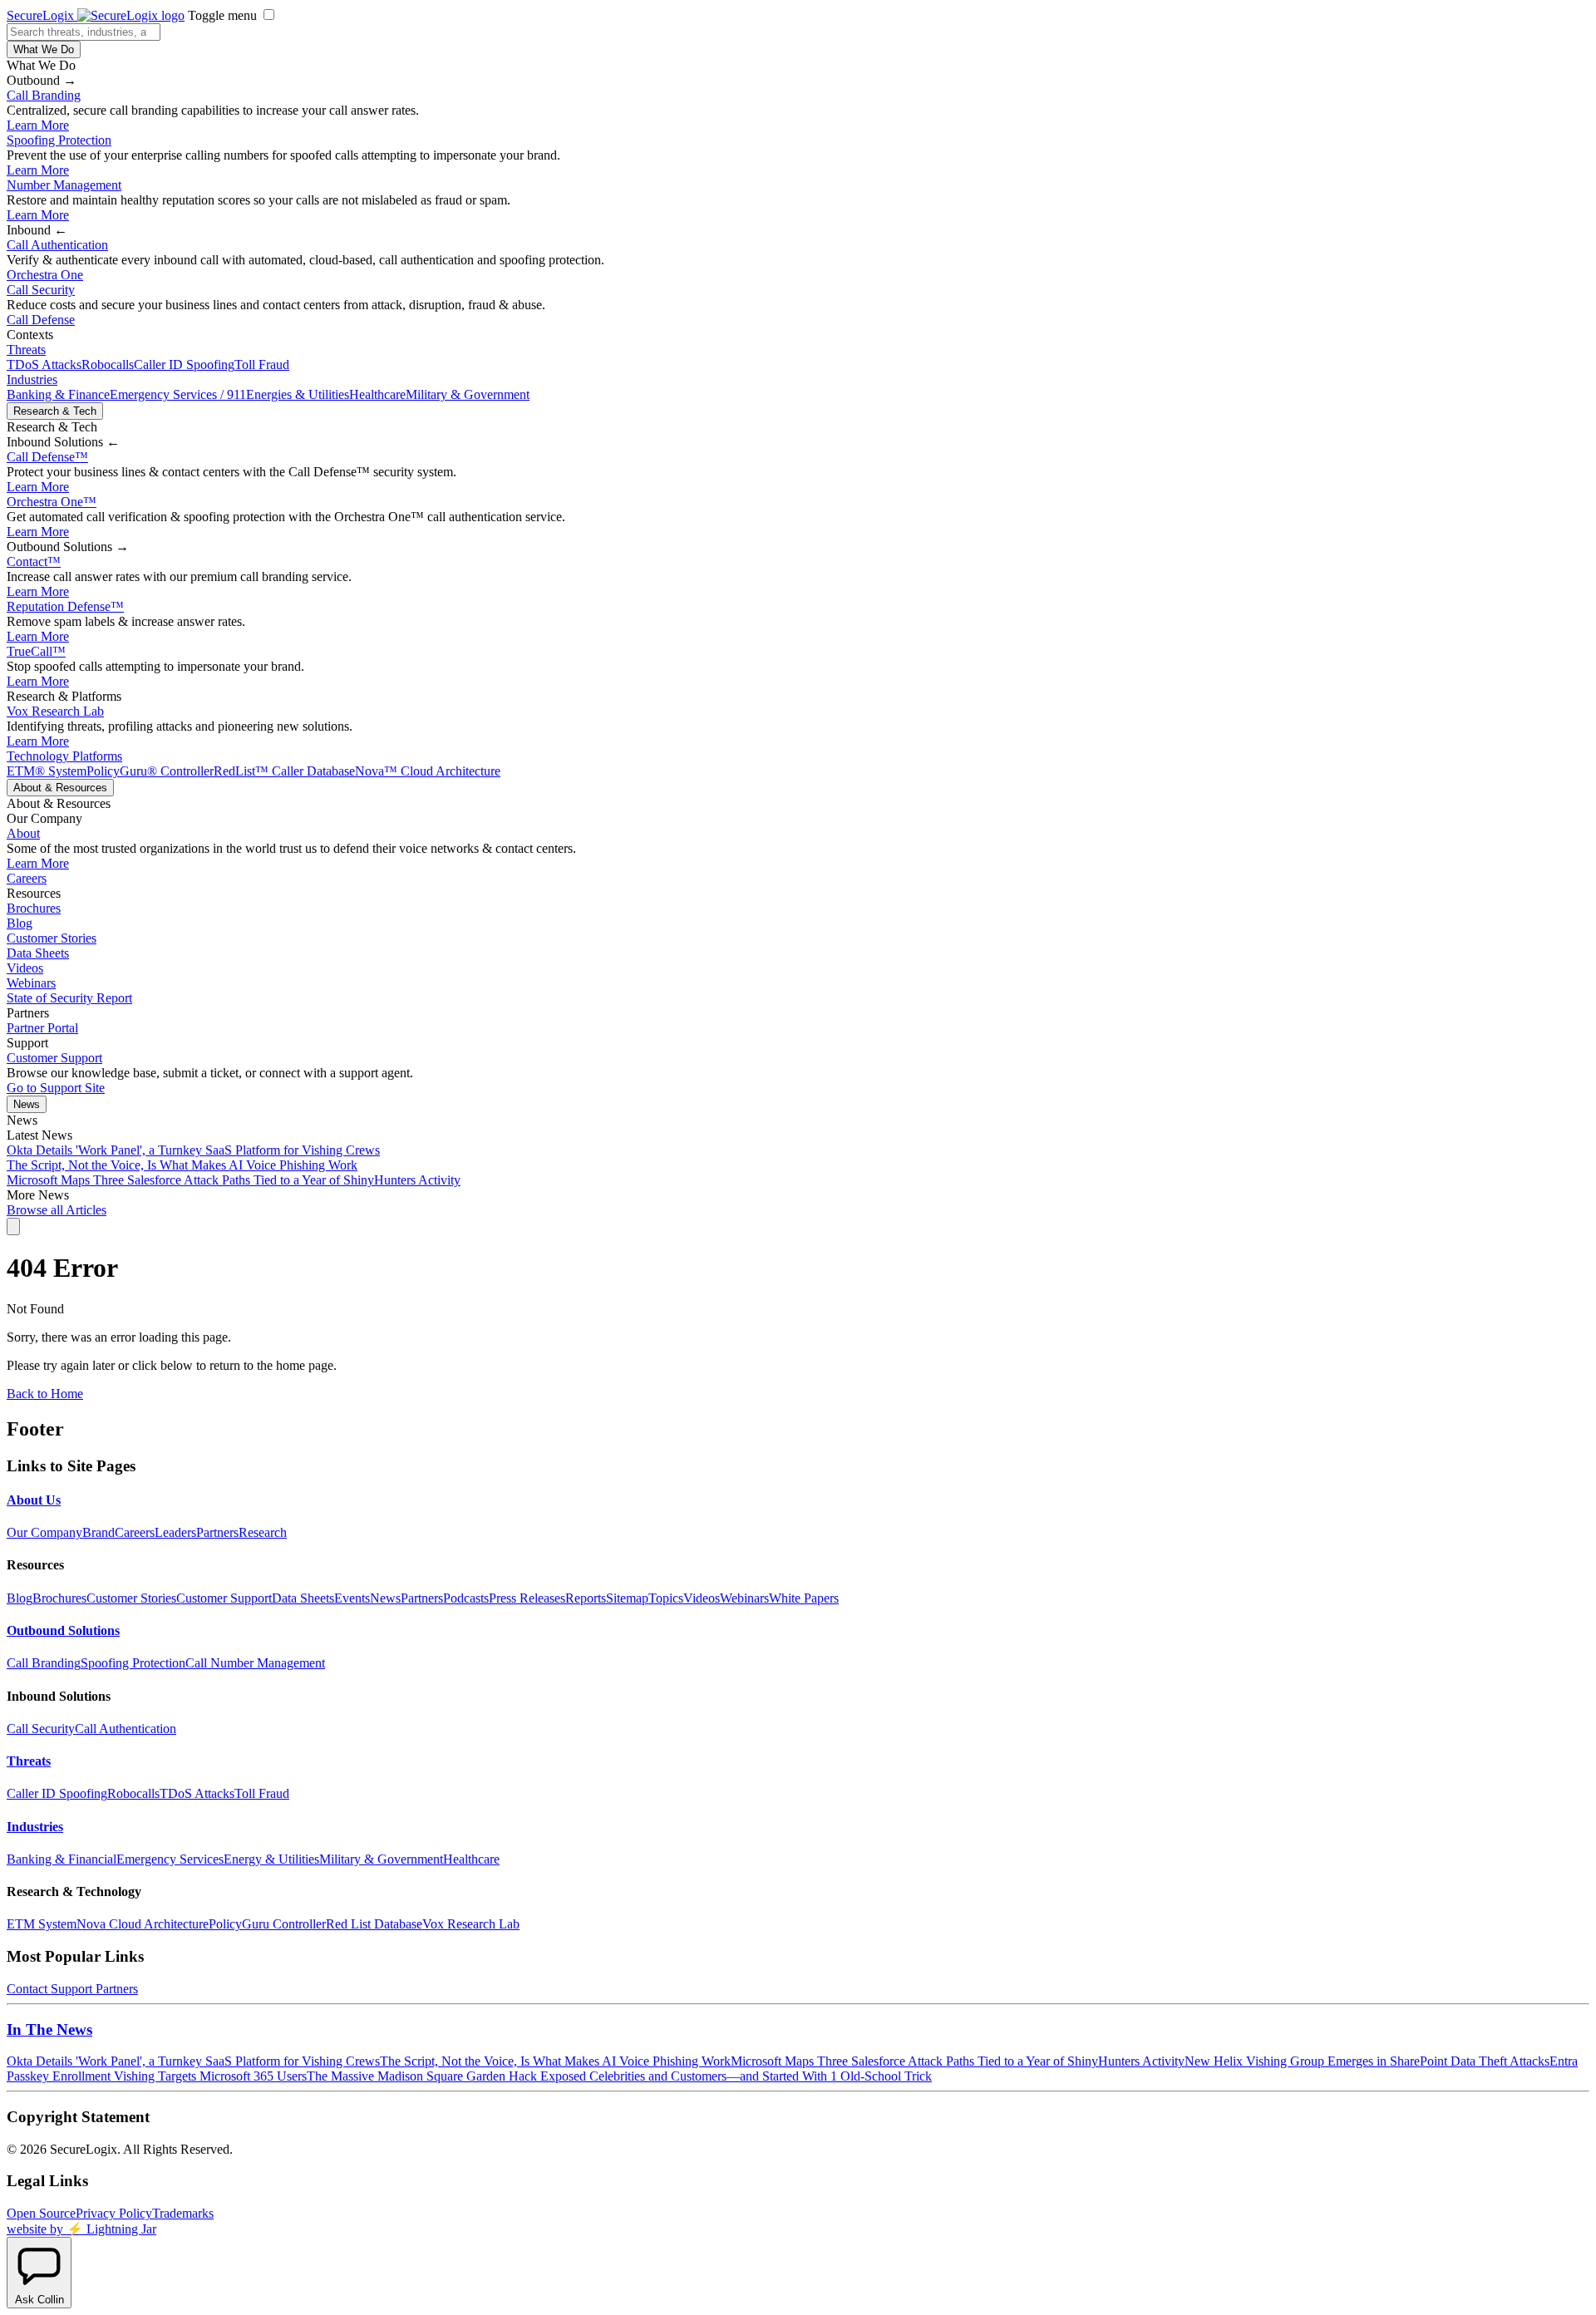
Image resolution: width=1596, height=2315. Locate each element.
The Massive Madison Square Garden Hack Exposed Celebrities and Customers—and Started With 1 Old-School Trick (619, 2076)
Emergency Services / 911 (178, 394)
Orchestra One (45, 275)
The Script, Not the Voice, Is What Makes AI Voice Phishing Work (182, 1165)
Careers (27, 878)
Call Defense (41, 320)
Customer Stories (52, 938)
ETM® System (47, 771)
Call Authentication (57, 245)
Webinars (31, 983)
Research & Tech (55, 411)
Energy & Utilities (271, 1859)
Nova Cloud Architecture (143, 1924)
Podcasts (466, 1598)
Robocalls (108, 364)
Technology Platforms (64, 756)
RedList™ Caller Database (284, 771)
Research (263, 1532)
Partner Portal (42, 1028)
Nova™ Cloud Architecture (428, 771)
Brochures (34, 908)
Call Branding (44, 95)
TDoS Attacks (44, 364)
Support (71, 1989)
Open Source (41, 2213)
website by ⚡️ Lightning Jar (81, 2229)
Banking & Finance (58, 394)
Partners (217, 1532)
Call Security (41, 290)
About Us (34, 1500)
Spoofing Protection (59, 140)
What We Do (44, 49)
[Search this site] (13, 1226)
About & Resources (60, 788)
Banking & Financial (62, 1859)
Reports (586, 1598)
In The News (49, 2029)
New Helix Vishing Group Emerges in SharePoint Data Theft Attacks (1367, 2061)
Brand (99, 1532)
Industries (32, 379)
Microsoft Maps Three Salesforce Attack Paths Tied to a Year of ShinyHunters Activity (234, 1180)
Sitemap (627, 1598)
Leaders (175, 1532)
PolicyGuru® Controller (150, 771)
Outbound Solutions (63, 1630)
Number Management (64, 185)
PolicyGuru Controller (267, 1924)
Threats (26, 350)
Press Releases (527, 1598)
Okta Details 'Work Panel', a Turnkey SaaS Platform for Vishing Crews (193, 1150)
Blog (20, 923)
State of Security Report (69, 998)
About (23, 833)
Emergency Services (170, 1859)
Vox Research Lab (55, 711)
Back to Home (45, 1394)
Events (352, 1598)
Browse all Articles (57, 1210)
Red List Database (374, 1924)
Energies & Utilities (298, 394)
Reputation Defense (65, 606)
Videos (25, 968)
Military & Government (468, 394)
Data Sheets (38, 953)
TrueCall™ (36, 651)
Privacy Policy (114, 2213)
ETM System (42, 1924)
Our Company (44, 1532)
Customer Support (54, 1058)
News (27, 1104)
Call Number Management (255, 1663)
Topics (666, 1598)
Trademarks (183, 2213)
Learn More (38, 125)
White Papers (804, 1598)
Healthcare (377, 394)
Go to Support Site (56, 1088)
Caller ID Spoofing (184, 364)
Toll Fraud (262, 364)
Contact (34, 562)
